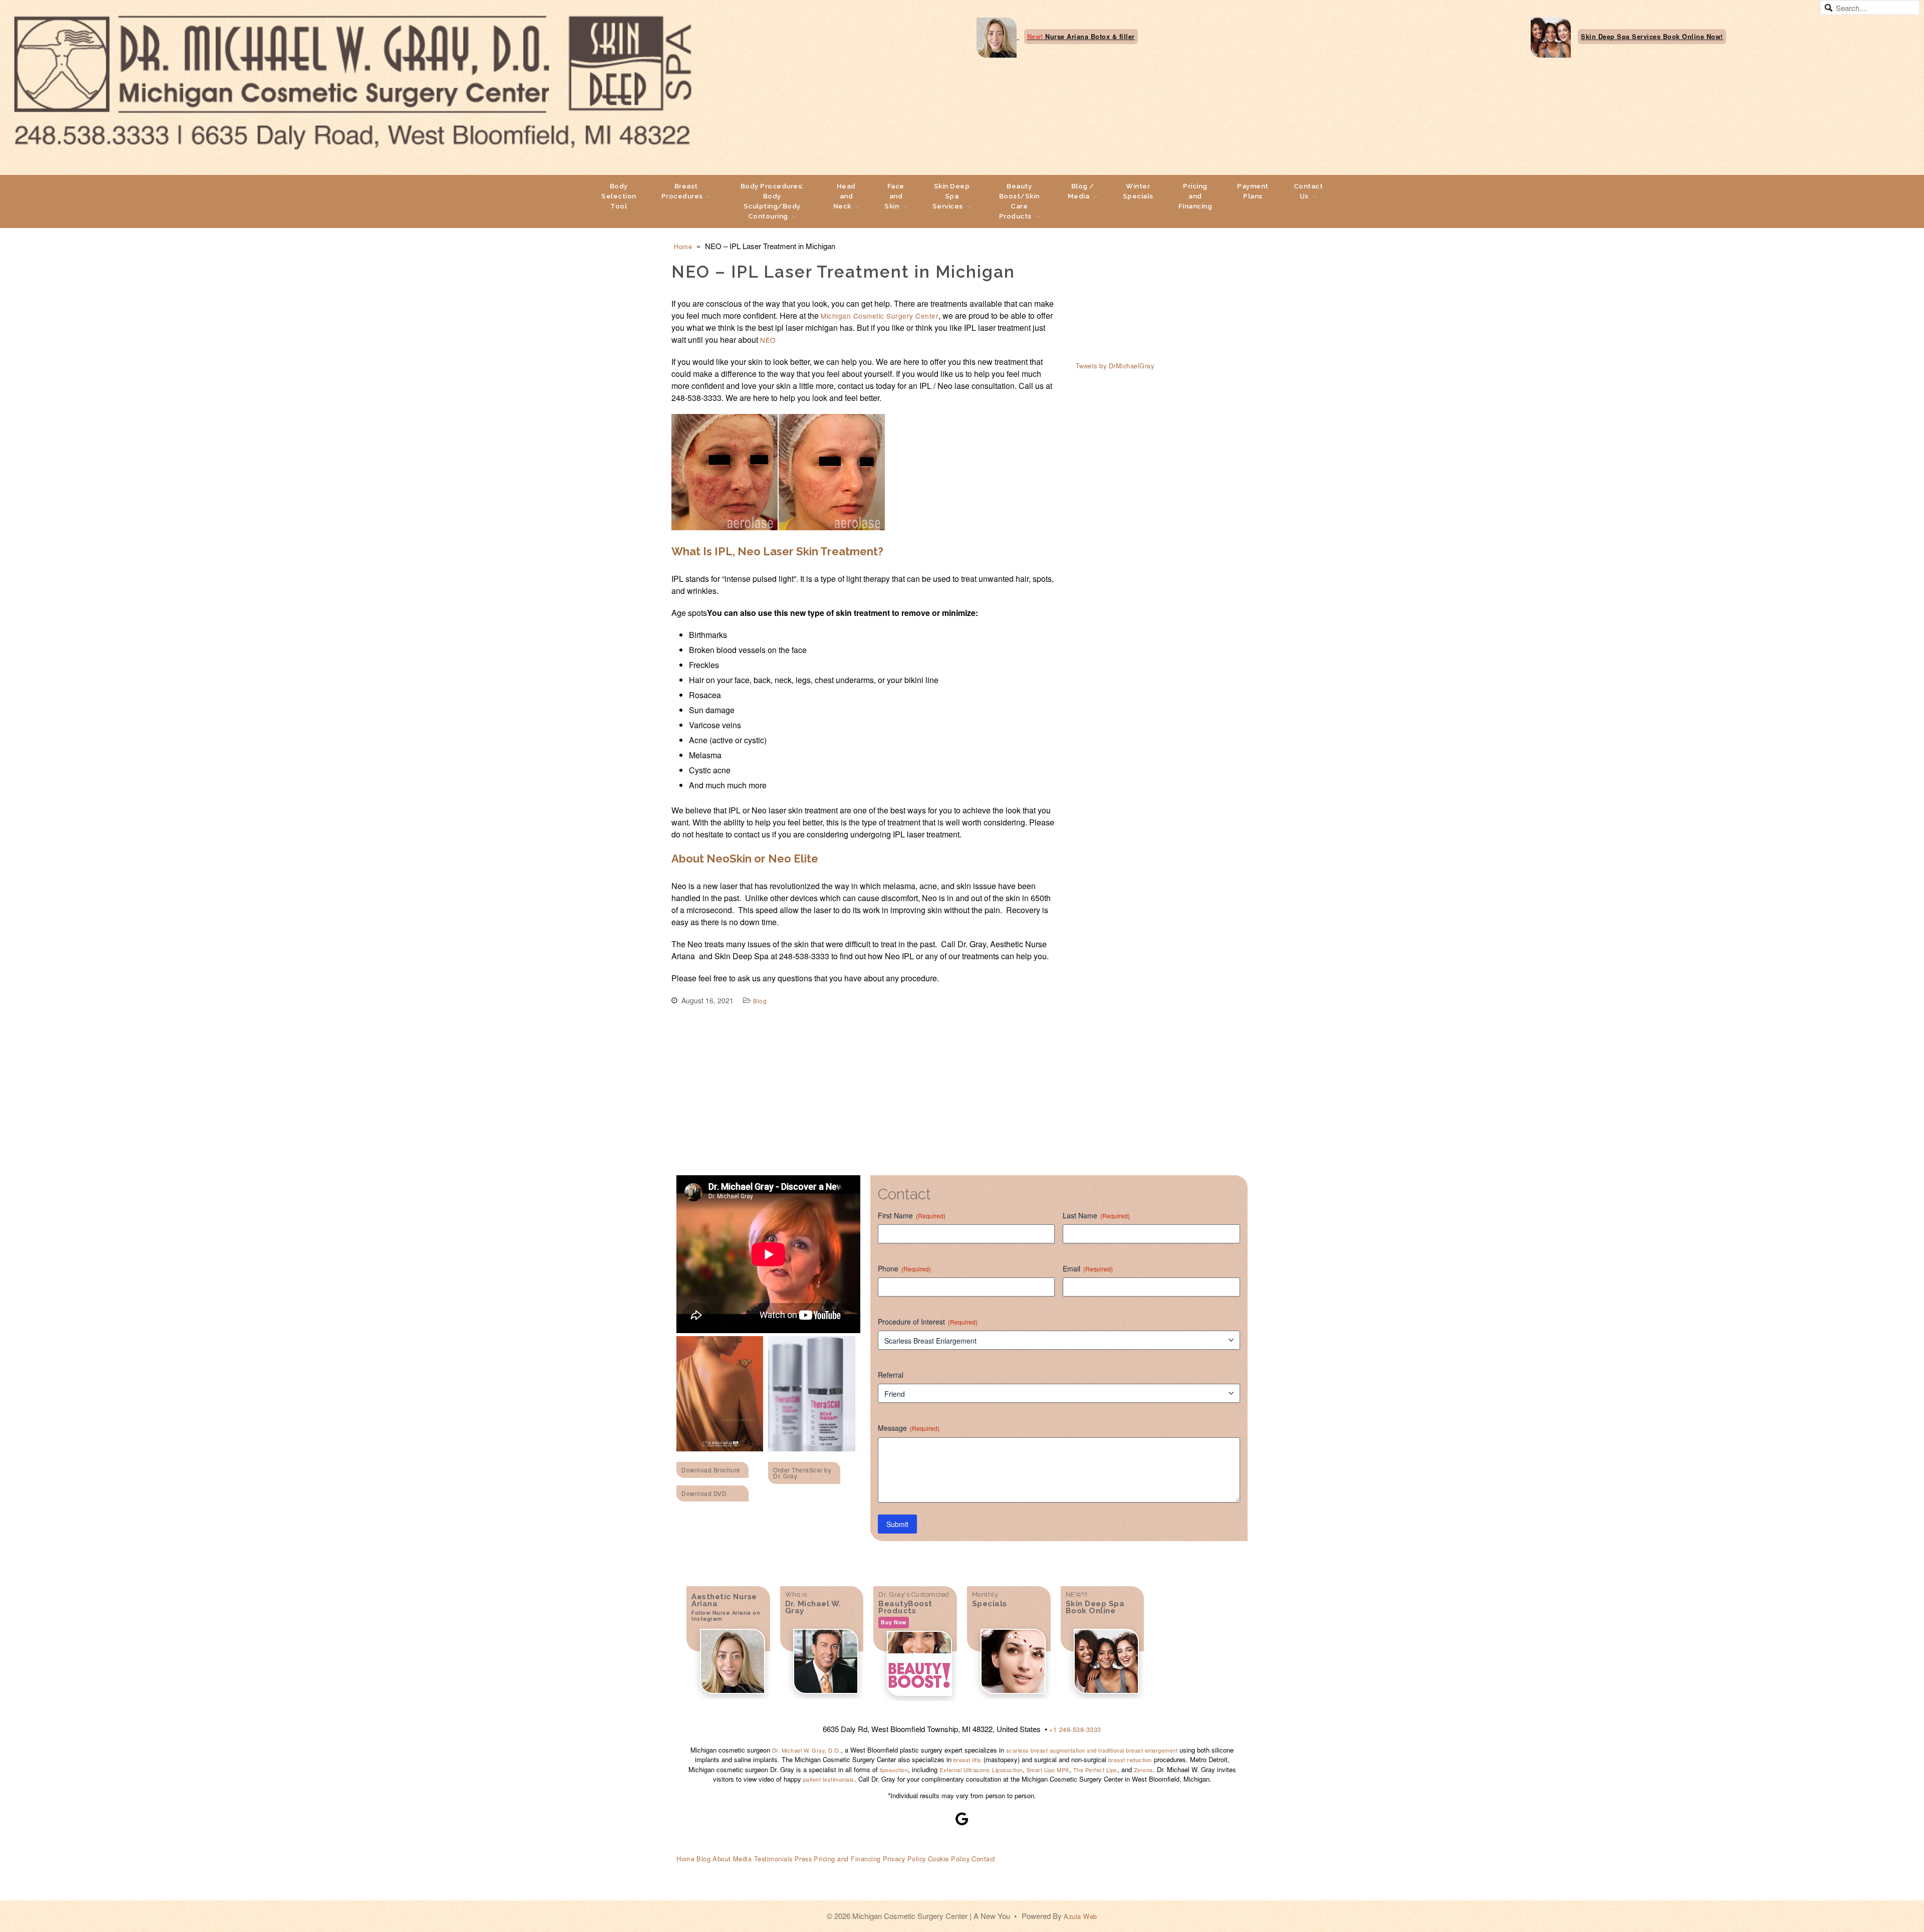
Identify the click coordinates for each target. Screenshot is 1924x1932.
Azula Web (1080, 1916)
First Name (912, 1215)
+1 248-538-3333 (1075, 1729)
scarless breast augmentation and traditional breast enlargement (1091, 1750)
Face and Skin (894, 196)
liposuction (894, 1770)
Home (683, 246)
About (722, 1859)
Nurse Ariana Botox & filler (1081, 37)
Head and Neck (845, 196)
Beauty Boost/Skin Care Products (1019, 201)
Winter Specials (1138, 191)
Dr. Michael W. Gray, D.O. (807, 1750)
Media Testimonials (763, 1859)
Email (1088, 1268)
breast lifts (968, 1760)
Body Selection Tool (619, 196)
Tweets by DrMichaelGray (1115, 366)
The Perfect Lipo (1095, 1770)
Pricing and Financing (1195, 196)
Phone (904, 1268)
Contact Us (1308, 191)
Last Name (1096, 1215)
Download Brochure (711, 1470)
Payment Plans (1253, 191)
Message (909, 1428)
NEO (768, 340)
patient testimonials (829, 1779)
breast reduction (1130, 1760)
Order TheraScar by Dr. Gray (802, 1473)
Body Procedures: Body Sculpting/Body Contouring (772, 201)
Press (803, 1859)
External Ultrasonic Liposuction (981, 1770)
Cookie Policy (949, 1859)
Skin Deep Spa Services (951, 196)
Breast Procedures (682, 191)
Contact (984, 1859)
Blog (760, 1001)
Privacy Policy (904, 1859)
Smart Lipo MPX (1048, 1770)
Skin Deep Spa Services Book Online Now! (1652, 37)
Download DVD (704, 1493)
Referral (891, 1375)
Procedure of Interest (928, 1322)
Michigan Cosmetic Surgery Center (880, 316)
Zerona (1143, 1770)
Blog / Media (1081, 191)
